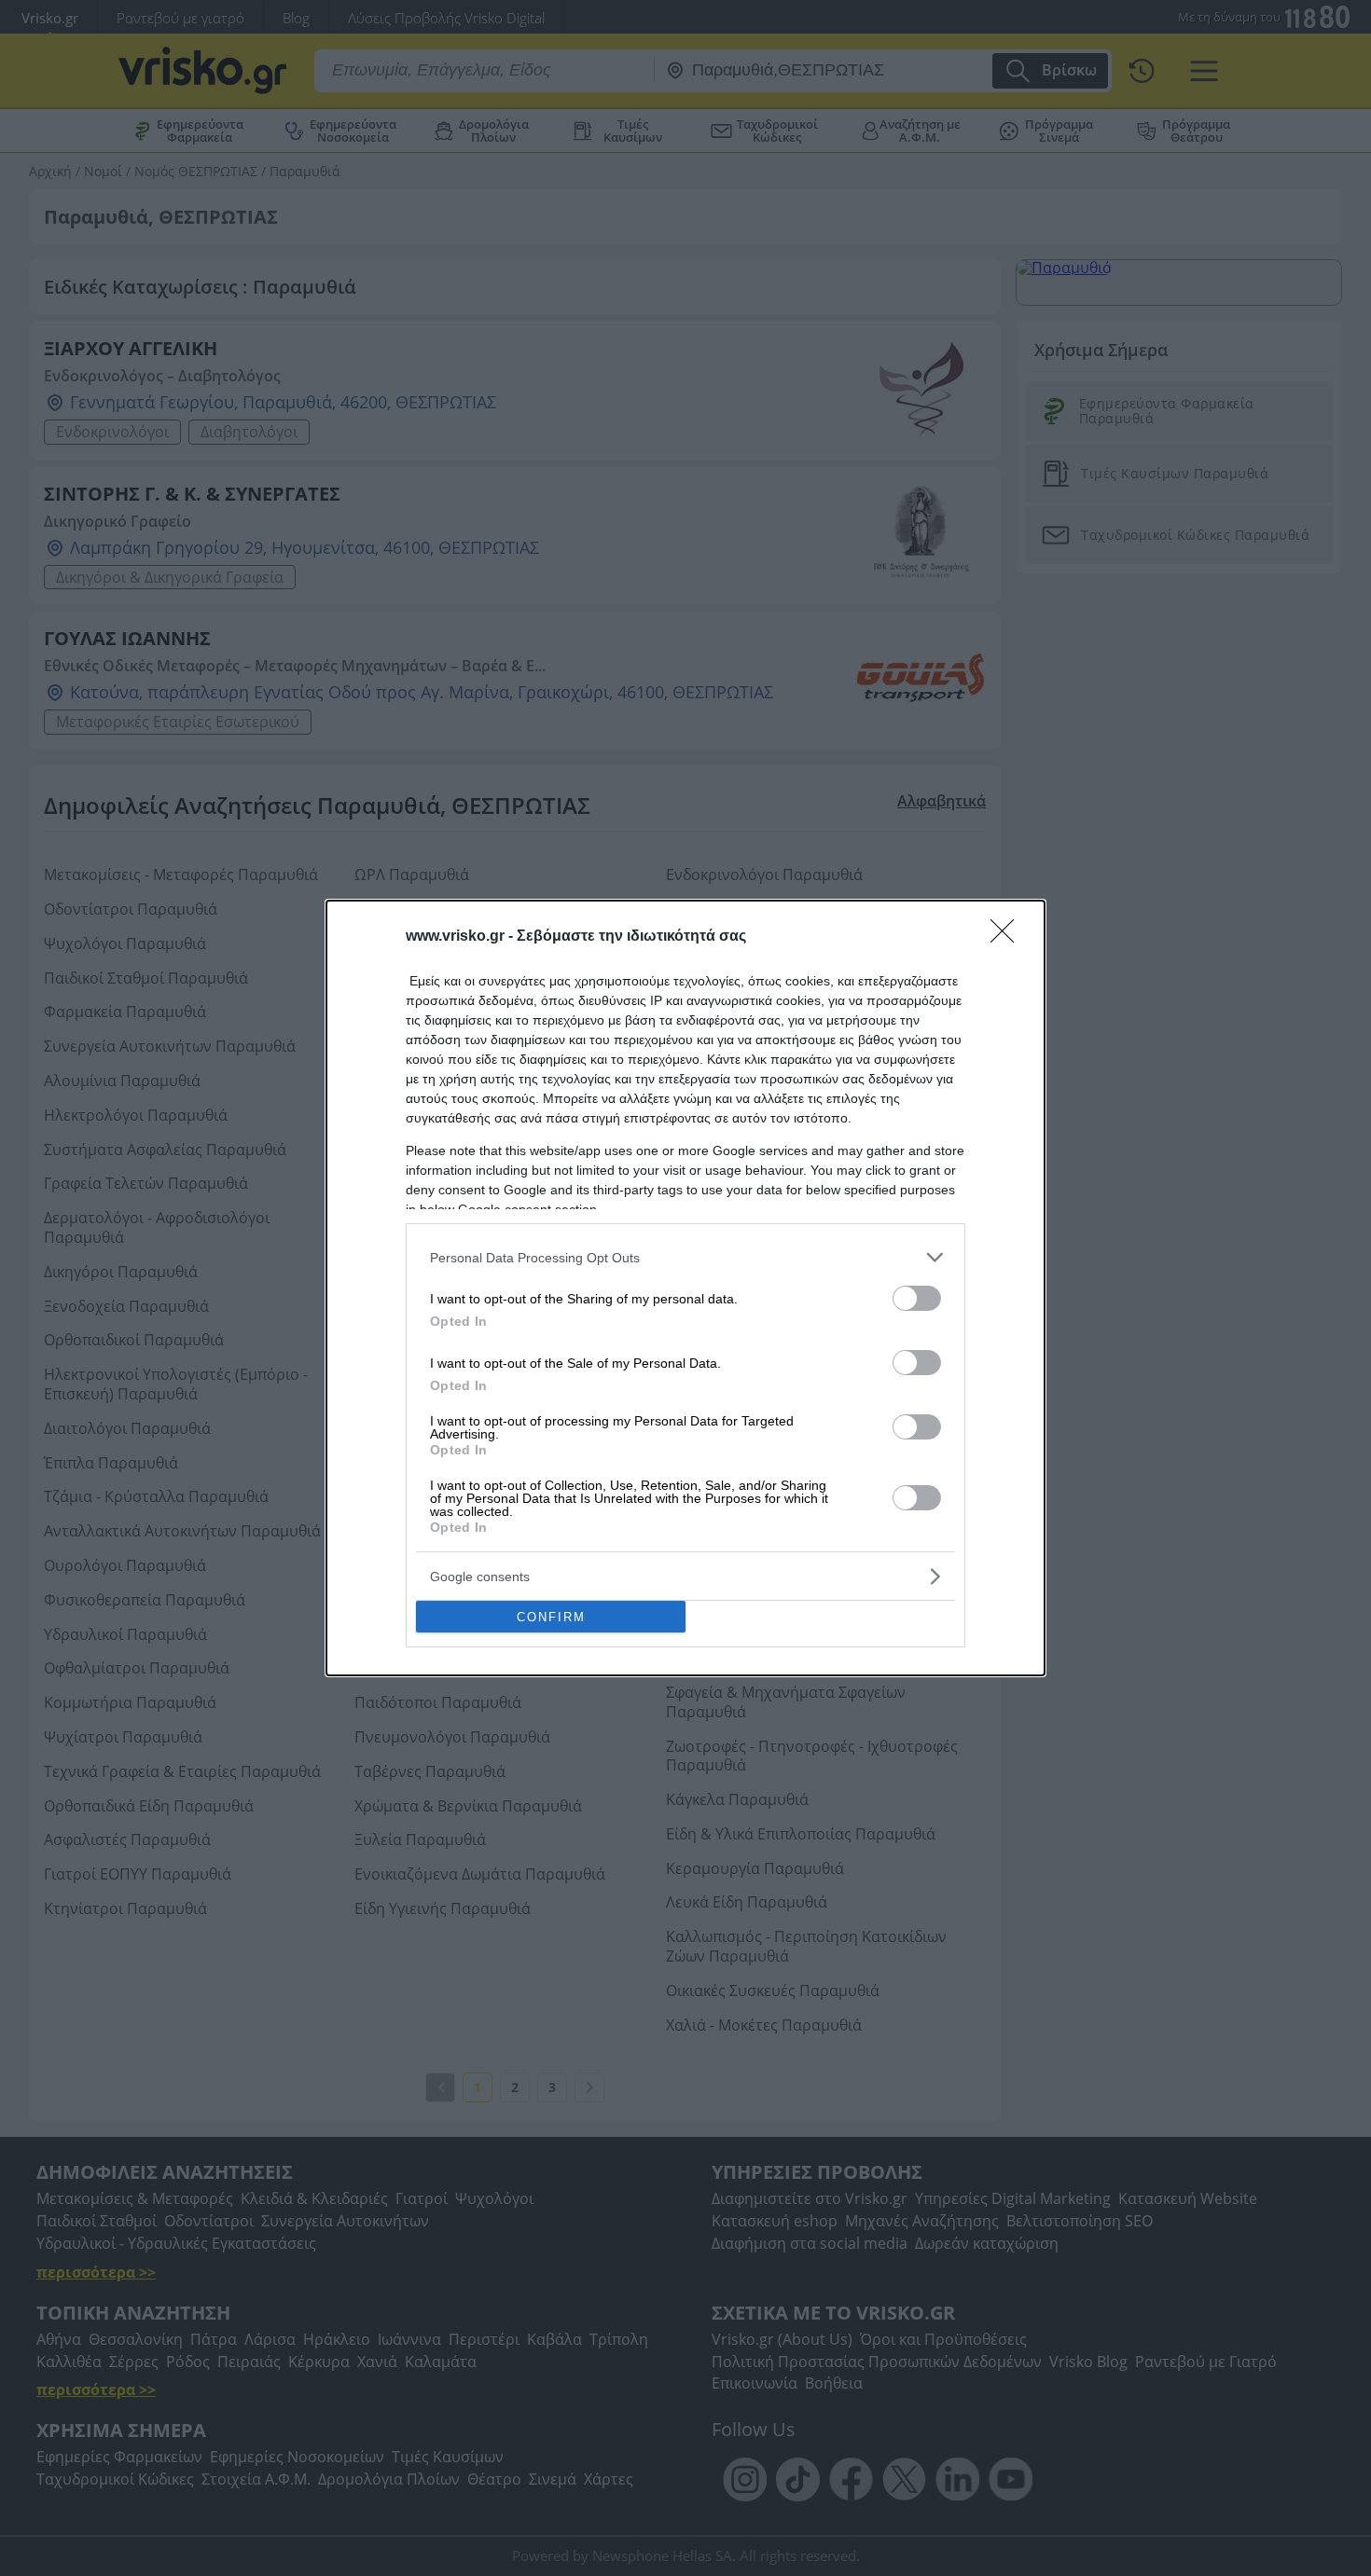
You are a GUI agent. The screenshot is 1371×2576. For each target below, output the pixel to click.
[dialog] (685, 1288)
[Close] (1008, 937)
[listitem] (685, 1257)
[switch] (917, 1298)
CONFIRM (551, 1617)
